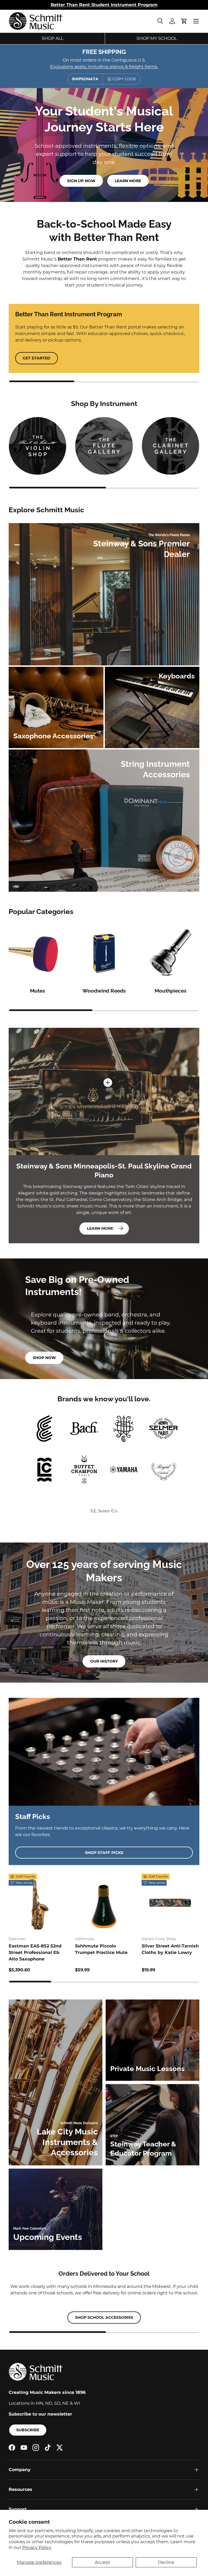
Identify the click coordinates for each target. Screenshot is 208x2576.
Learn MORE (100, 1228)
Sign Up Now (81, 181)
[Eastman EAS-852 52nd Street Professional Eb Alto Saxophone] (38, 1903)
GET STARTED (37, 358)
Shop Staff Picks (104, 1853)
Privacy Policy (37, 2547)
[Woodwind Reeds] (104, 954)
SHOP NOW (44, 1358)
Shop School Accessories (104, 2317)
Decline (166, 2562)
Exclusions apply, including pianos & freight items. (104, 67)
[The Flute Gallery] (104, 446)
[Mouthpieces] (170, 954)
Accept (103, 2562)
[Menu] (196, 21)
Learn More (128, 181)
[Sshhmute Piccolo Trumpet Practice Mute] (104, 1903)
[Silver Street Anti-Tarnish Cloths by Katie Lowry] (170, 1903)
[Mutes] (38, 954)
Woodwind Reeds (104, 991)
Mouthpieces (170, 991)
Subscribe (28, 2430)
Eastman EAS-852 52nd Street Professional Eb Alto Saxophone (35, 1952)
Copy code (124, 79)
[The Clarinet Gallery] (170, 446)
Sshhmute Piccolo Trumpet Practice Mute (101, 1949)
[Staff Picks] (104, 1752)
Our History (104, 1661)
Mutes (38, 991)
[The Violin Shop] (38, 446)
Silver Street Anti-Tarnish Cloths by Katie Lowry (170, 1949)
